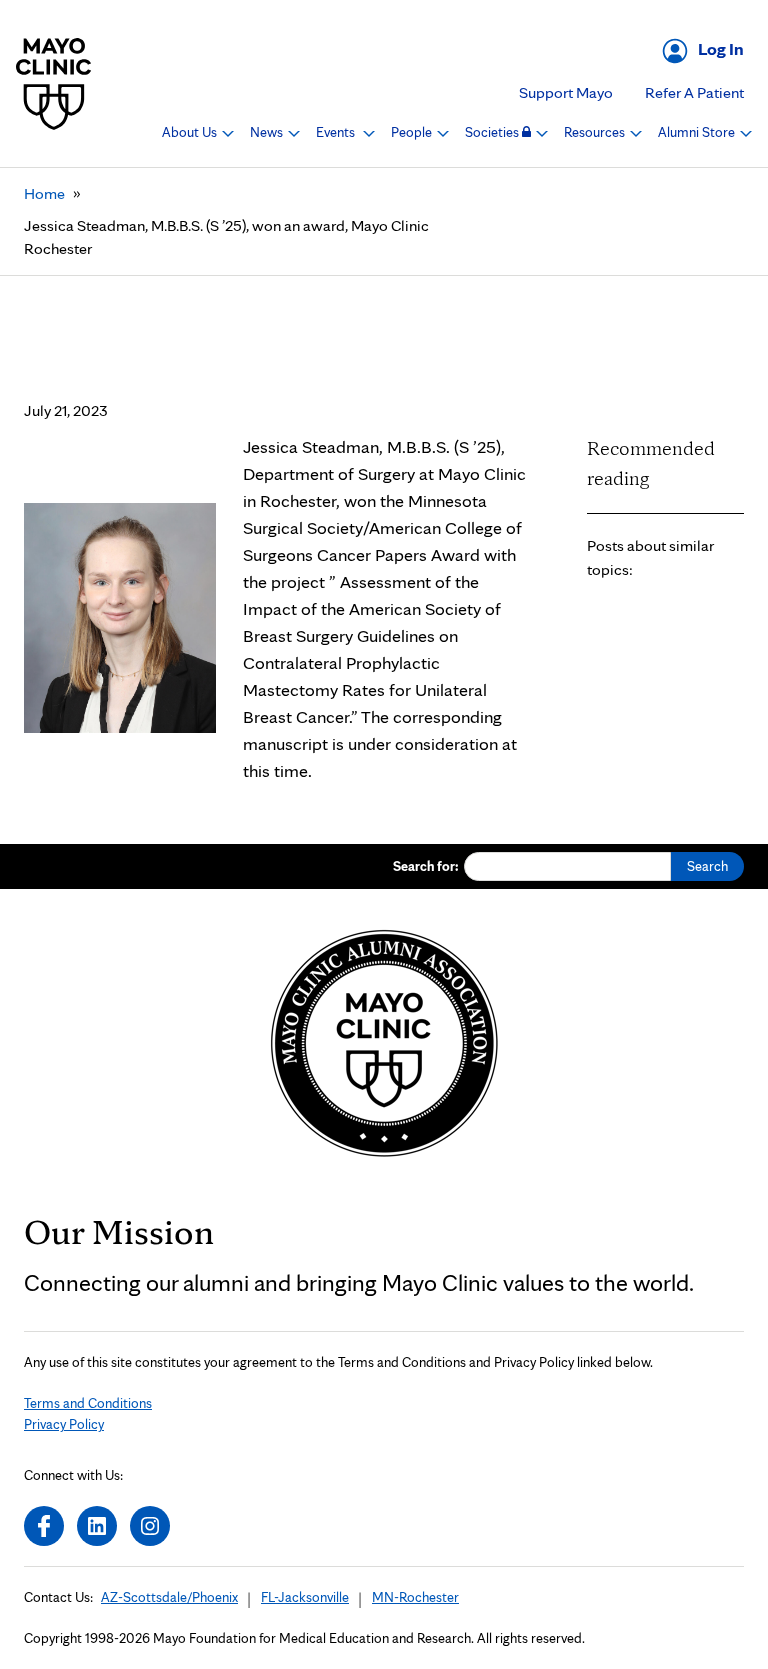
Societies (493, 132)
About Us (191, 132)
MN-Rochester (415, 1597)
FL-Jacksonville (305, 1597)
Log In (721, 48)
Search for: (426, 866)
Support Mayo (566, 92)
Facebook (44, 1526)
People (413, 132)
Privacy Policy (64, 1424)
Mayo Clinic (54, 83)
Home (44, 193)
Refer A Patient (694, 92)
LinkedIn (97, 1526)
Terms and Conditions (88, 1403)
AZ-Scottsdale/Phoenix (169, 1597)
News (268, 132)
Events (337, 132)
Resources (596, 132)
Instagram (150, 1526)
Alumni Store (698, 132)
